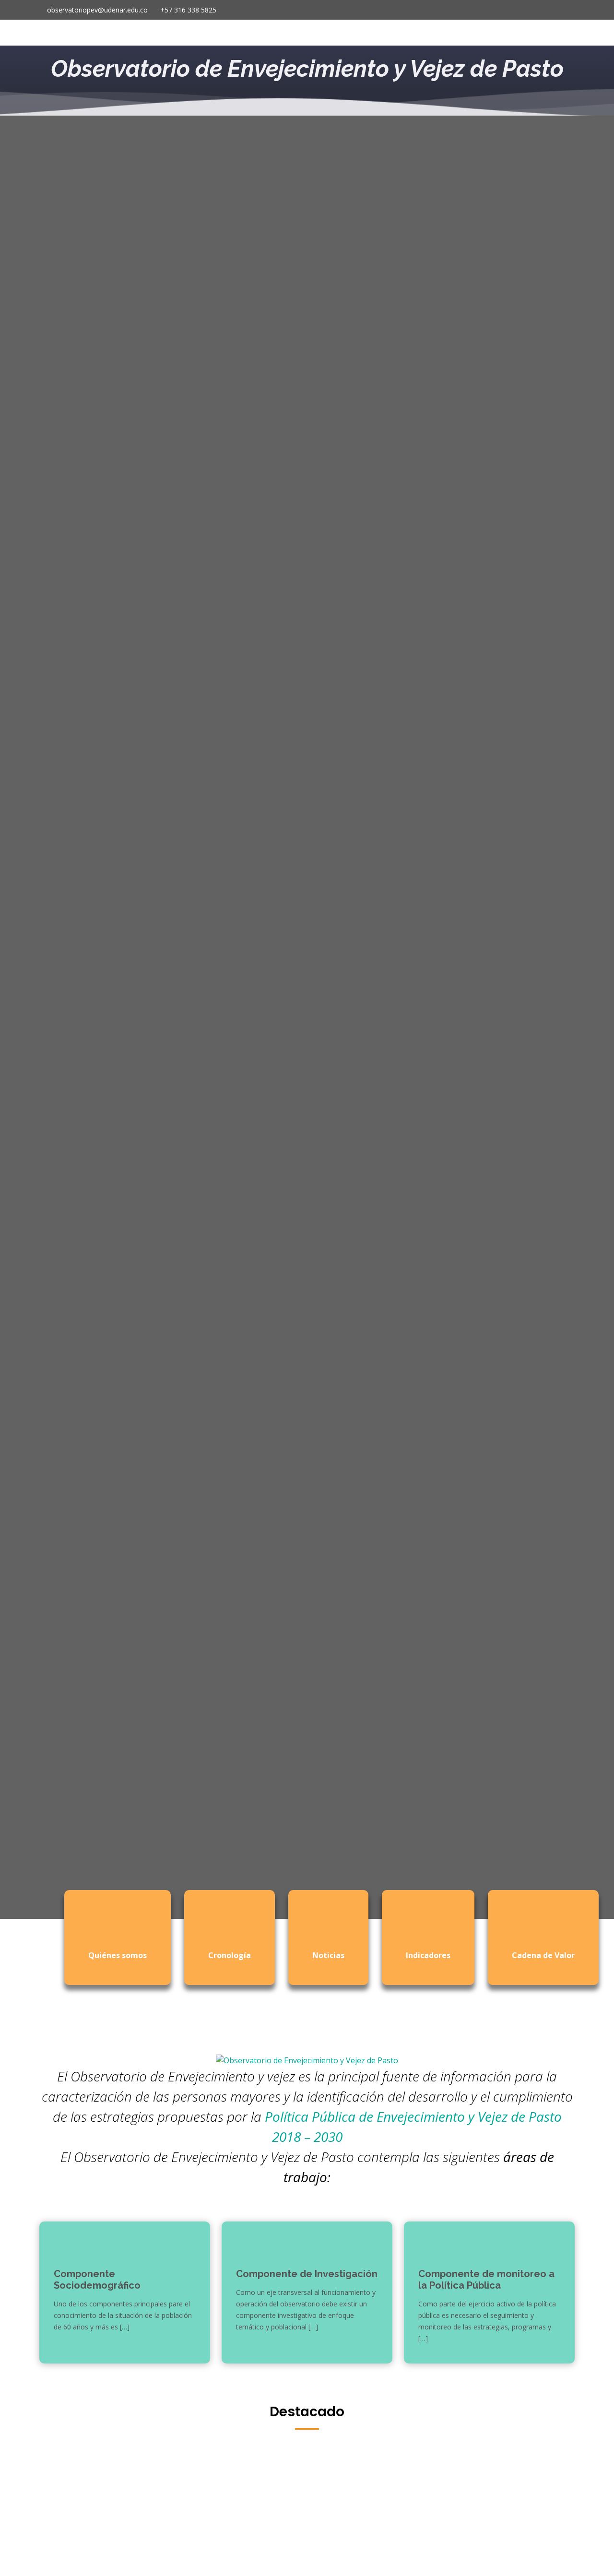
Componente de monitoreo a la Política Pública (486, 2280)
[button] (15, 1017)
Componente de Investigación (307, 2274)
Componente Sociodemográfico (97, 2280)
